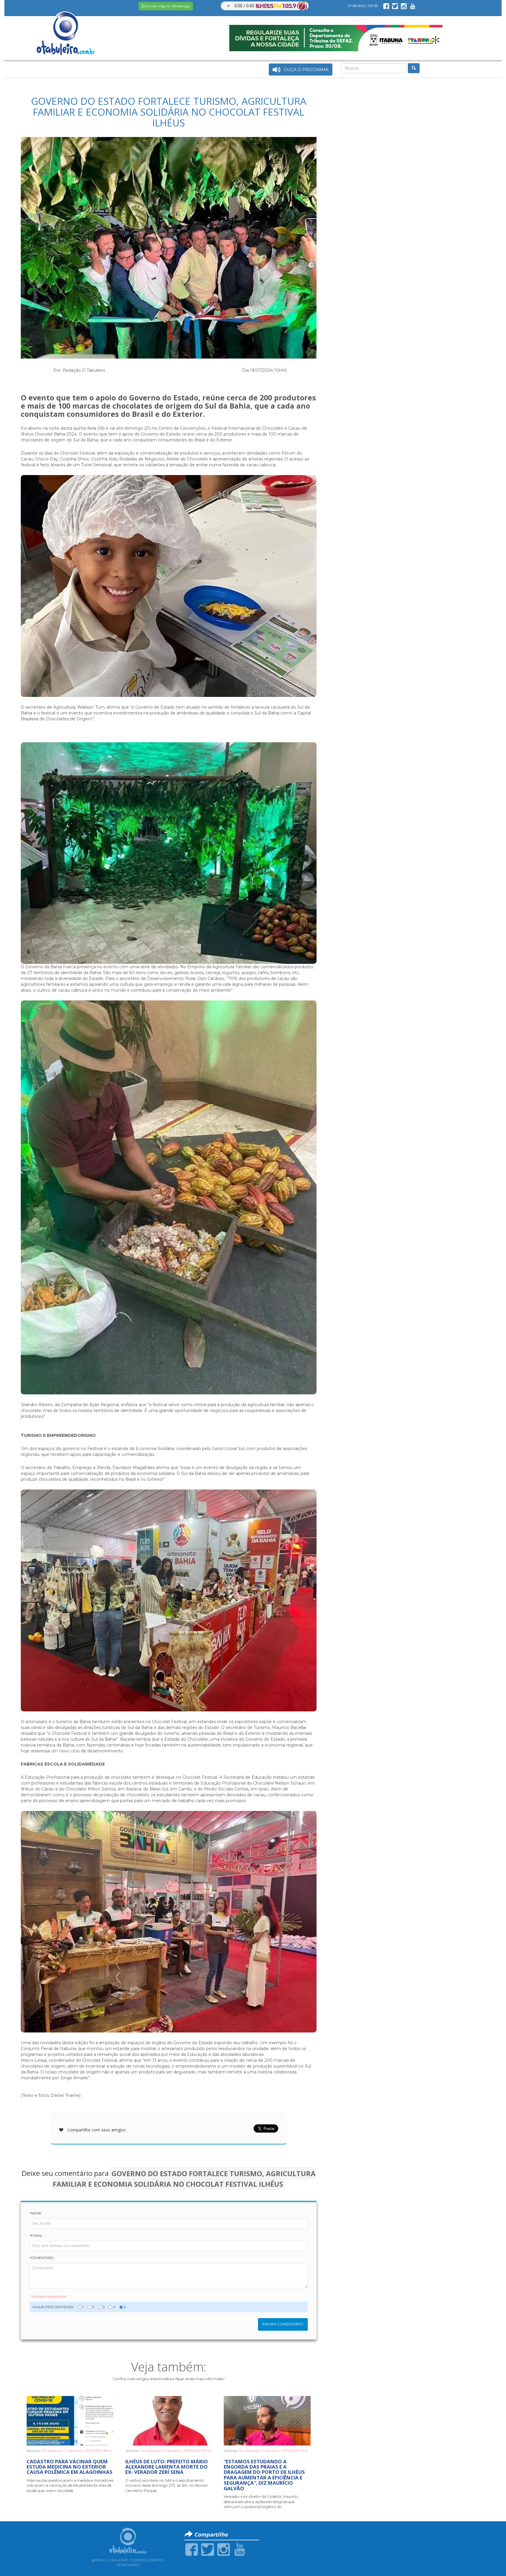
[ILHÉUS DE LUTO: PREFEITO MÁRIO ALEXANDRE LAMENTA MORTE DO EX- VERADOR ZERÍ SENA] (169, 2420)
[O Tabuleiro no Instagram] (404, 6)
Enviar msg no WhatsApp (167, 6)
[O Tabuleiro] (66, 28)
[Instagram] (224, 2549)
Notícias (33, 2451)
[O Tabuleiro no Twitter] (395, 6)
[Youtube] (240, 2549)
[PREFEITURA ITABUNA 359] (336, 38)
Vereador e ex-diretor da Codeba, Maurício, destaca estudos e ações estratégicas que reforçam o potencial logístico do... (261, 2502)
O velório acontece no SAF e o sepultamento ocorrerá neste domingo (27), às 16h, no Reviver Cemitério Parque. (167, 2486)
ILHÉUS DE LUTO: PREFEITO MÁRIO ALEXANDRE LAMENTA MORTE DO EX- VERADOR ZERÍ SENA (167, 2467)
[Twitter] (207, 2549)
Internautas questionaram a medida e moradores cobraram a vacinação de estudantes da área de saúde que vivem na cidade (70, 2486)
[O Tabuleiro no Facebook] (386, 6)
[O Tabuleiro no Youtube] (413, 6)
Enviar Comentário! (283, 2324)
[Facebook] (192, 2549)
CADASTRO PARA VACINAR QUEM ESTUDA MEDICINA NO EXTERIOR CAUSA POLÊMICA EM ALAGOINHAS (70, 2467)
